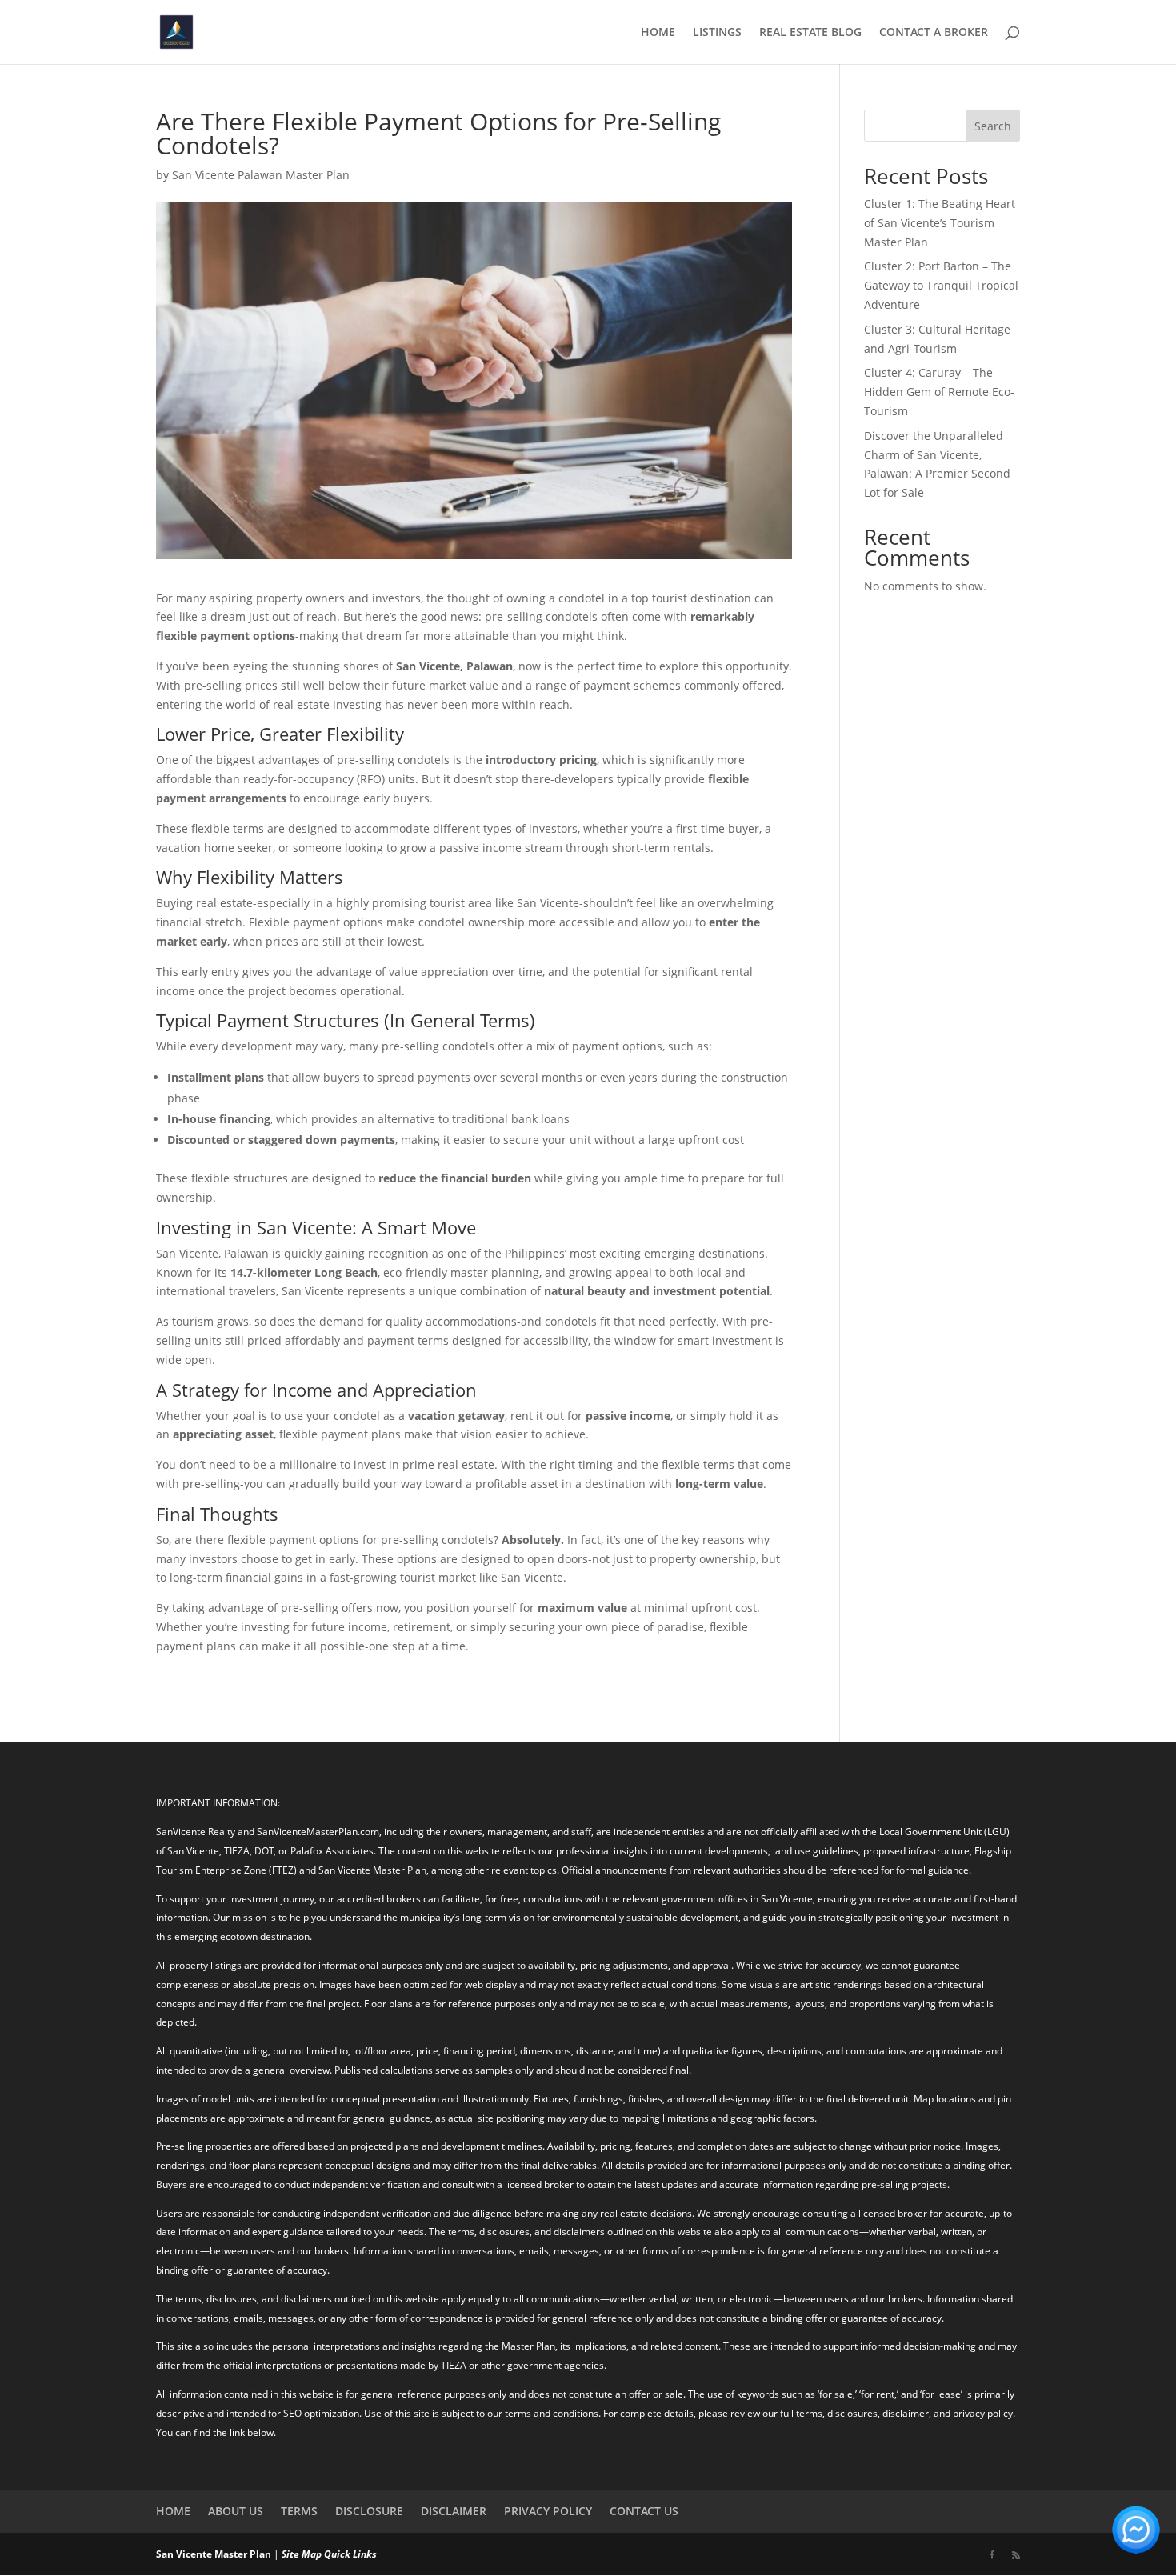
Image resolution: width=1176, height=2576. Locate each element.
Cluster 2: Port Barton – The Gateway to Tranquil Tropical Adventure (941, 285)
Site (290, 2554)
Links (365, 2554)
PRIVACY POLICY (548, 2511)
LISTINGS (717, 33)
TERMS (299, 2511)
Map (312, 2554)
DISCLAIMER (454, 2511)
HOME (658, 33)
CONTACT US (644, 2511)
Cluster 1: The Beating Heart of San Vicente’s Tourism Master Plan (940, 223)
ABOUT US (236, 2511)
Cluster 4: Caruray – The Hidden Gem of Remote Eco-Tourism (939, 392)
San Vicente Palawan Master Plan (261, 175)
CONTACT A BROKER (934, 33)
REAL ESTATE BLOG (810, 33)
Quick (337, 2554)
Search (993, 126)
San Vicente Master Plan (214, 2554)
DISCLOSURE (369, 2511)
